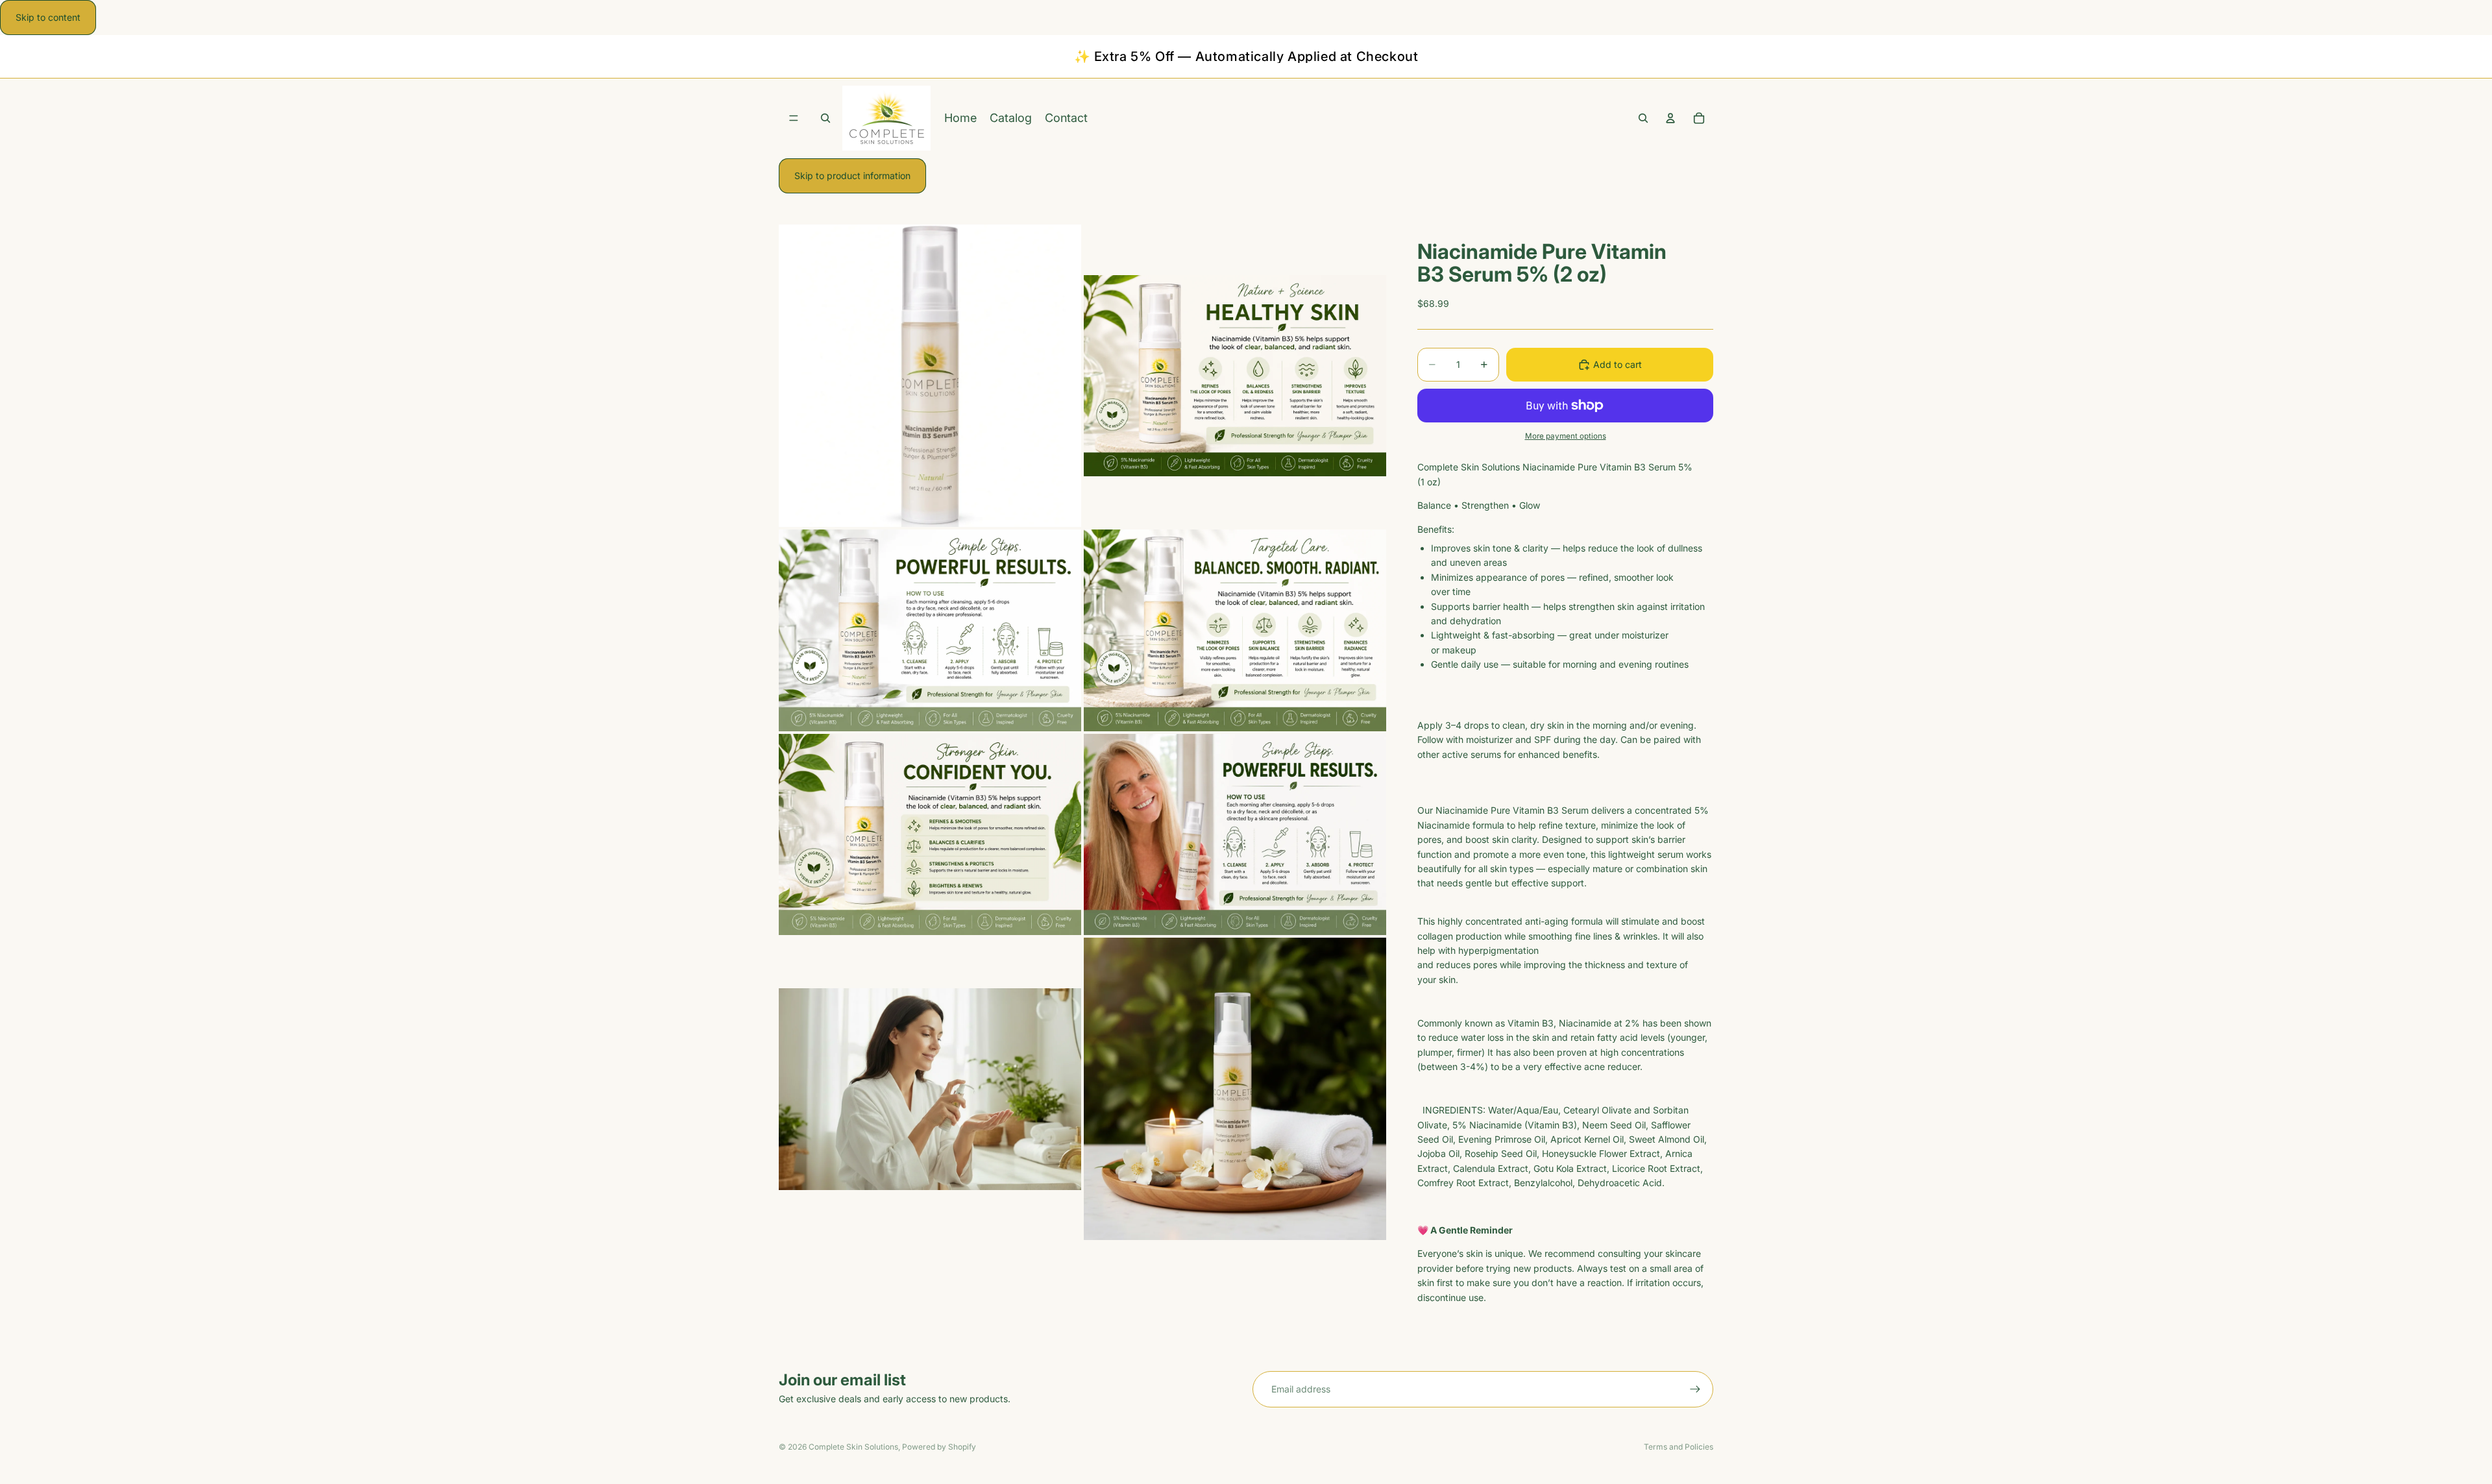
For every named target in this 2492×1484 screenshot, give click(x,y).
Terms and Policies (1679, 1447)
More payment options (1566, 436)
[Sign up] (1695, 1389)
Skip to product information (852, 176)
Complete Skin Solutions (853, 1447)
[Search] (1643, 119)
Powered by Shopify (939, 1447)
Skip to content (48, 17)
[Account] (1670, 119)
